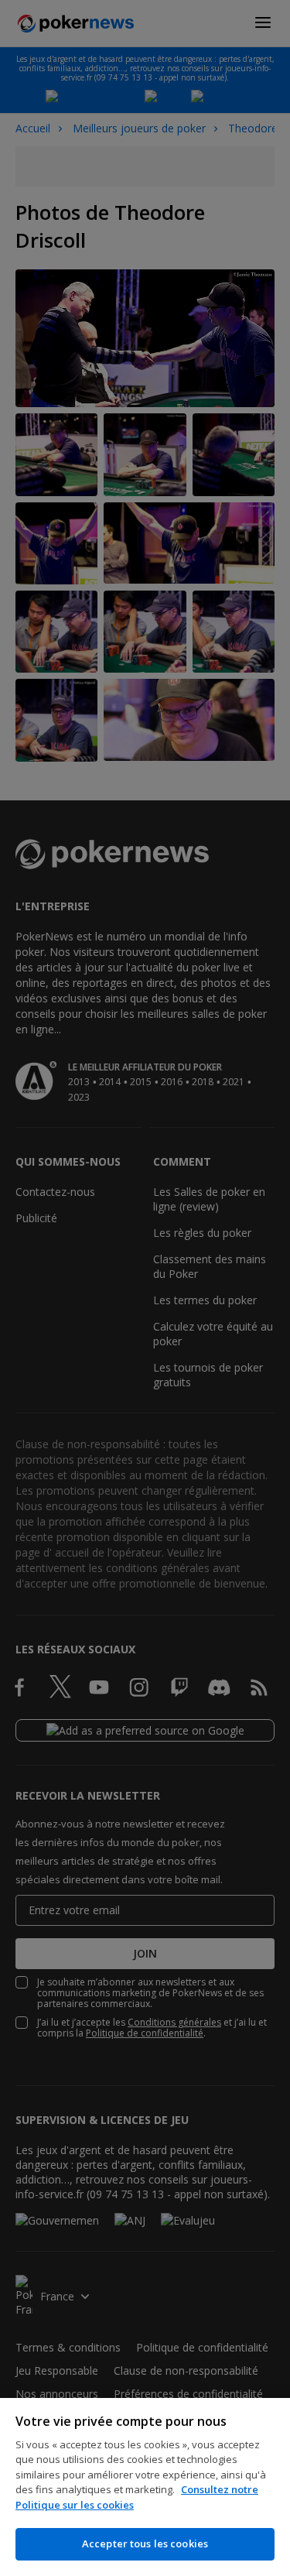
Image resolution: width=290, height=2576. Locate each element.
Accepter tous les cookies (145, 2543)
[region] (145, 2487)
